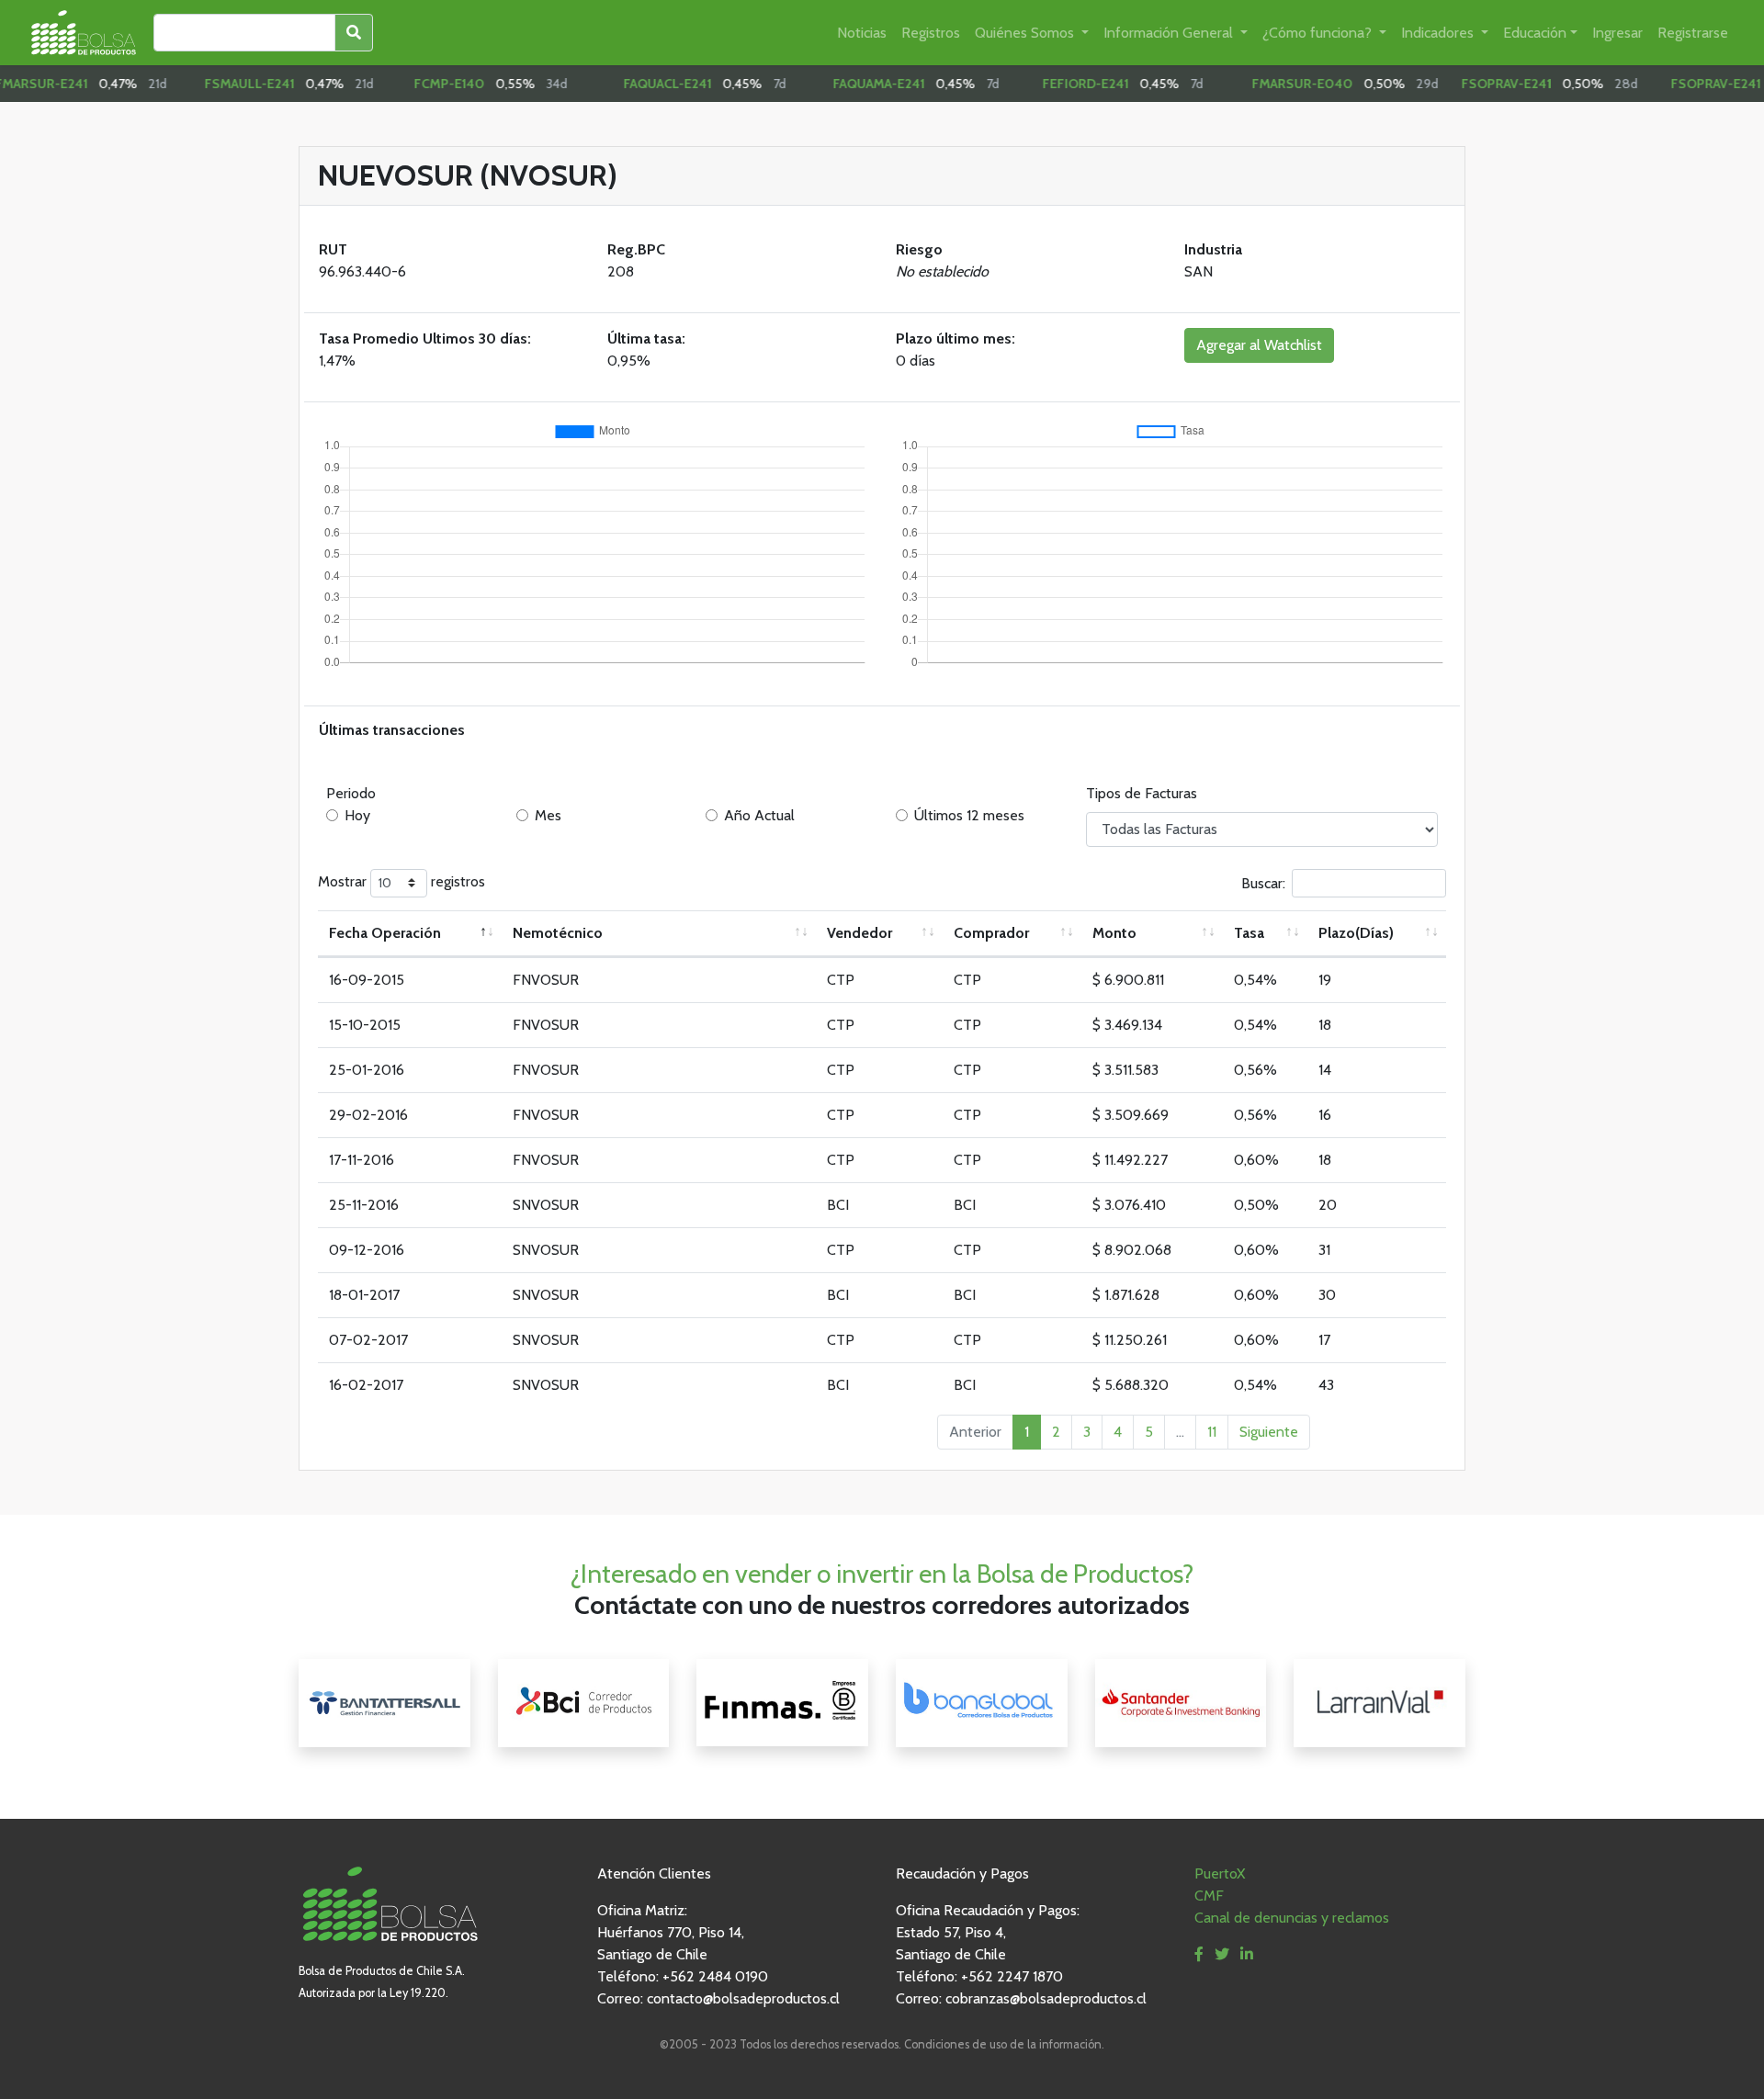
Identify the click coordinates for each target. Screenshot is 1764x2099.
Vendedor (859, 933)
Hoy (357, 815)
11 (1212, 1432)
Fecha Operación (385, 933)
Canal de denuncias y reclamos (1292, 1918)
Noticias (862, 33)
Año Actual (759, 815)
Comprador (991, 933)
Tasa (1249, 933)
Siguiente (1269, 1432)
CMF (1209, 1896)
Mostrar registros (401, 881)
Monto (1114, 933)
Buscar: (1263, 882)
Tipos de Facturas (1142, 793)
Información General (1170, 33)
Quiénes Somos (1026, 33)
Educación (1535, 33)
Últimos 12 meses (969, 815)
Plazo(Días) (1356, 933)
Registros (931, 33)
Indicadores (1439, 33)
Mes (548, 815)
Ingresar (1617, 33)
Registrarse (1693, 33)
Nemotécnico (558, 933)
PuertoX (1220, 1873)
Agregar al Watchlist (1259, 345)
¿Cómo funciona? (1319, 33)
